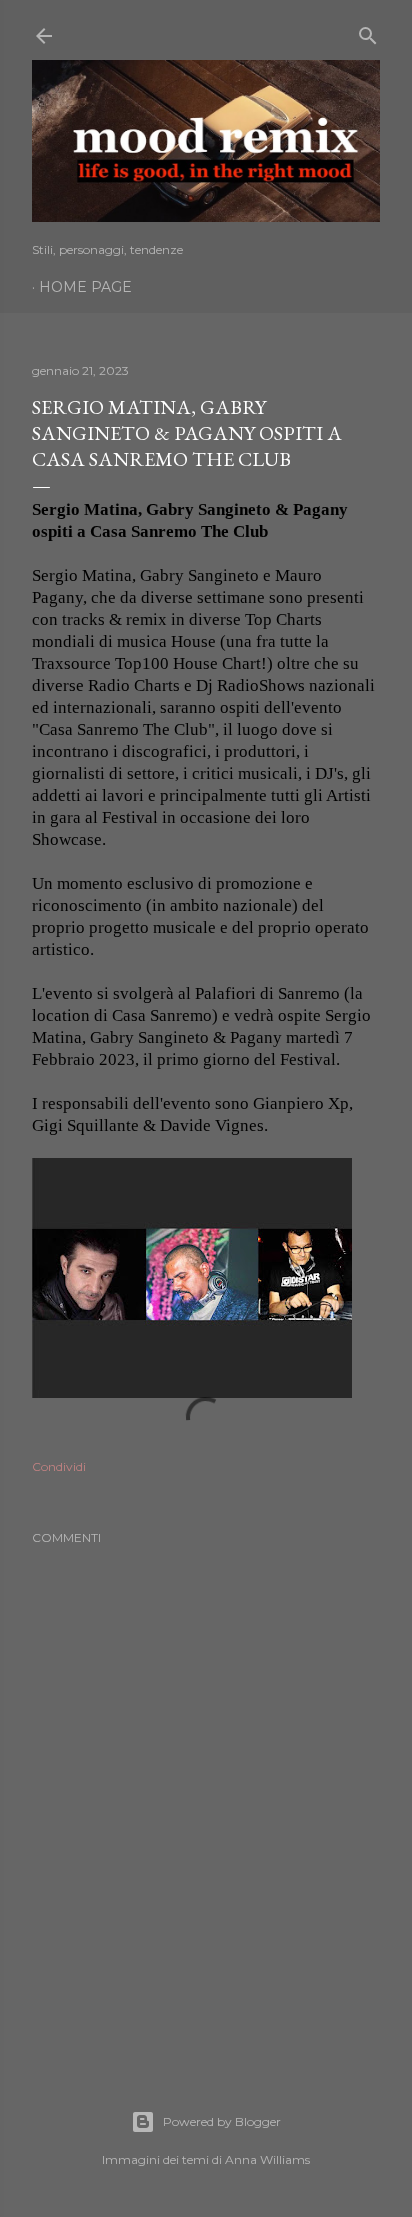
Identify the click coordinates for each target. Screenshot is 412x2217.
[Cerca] (368, 31)
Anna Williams (267, 2159)
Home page (85, 287)
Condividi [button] (59, 1466)
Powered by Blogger (222, 2121)
